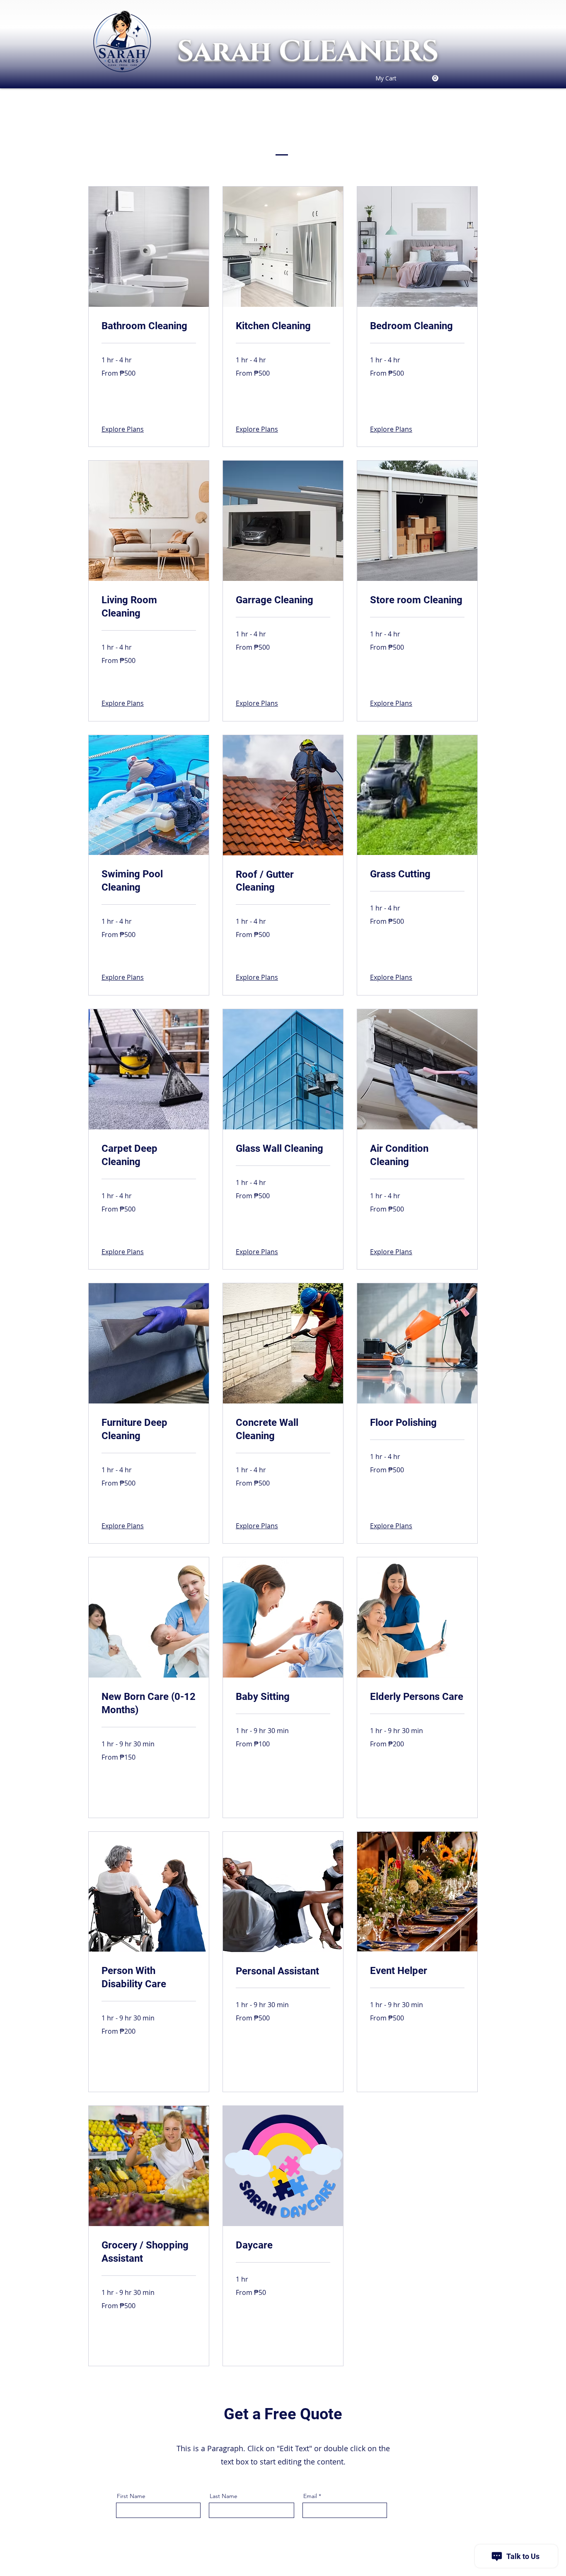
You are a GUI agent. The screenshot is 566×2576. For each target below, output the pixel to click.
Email (310, 2496)
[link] (407, 78)
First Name (131, 2496)
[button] (124, 410)
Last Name (224, 2496)
